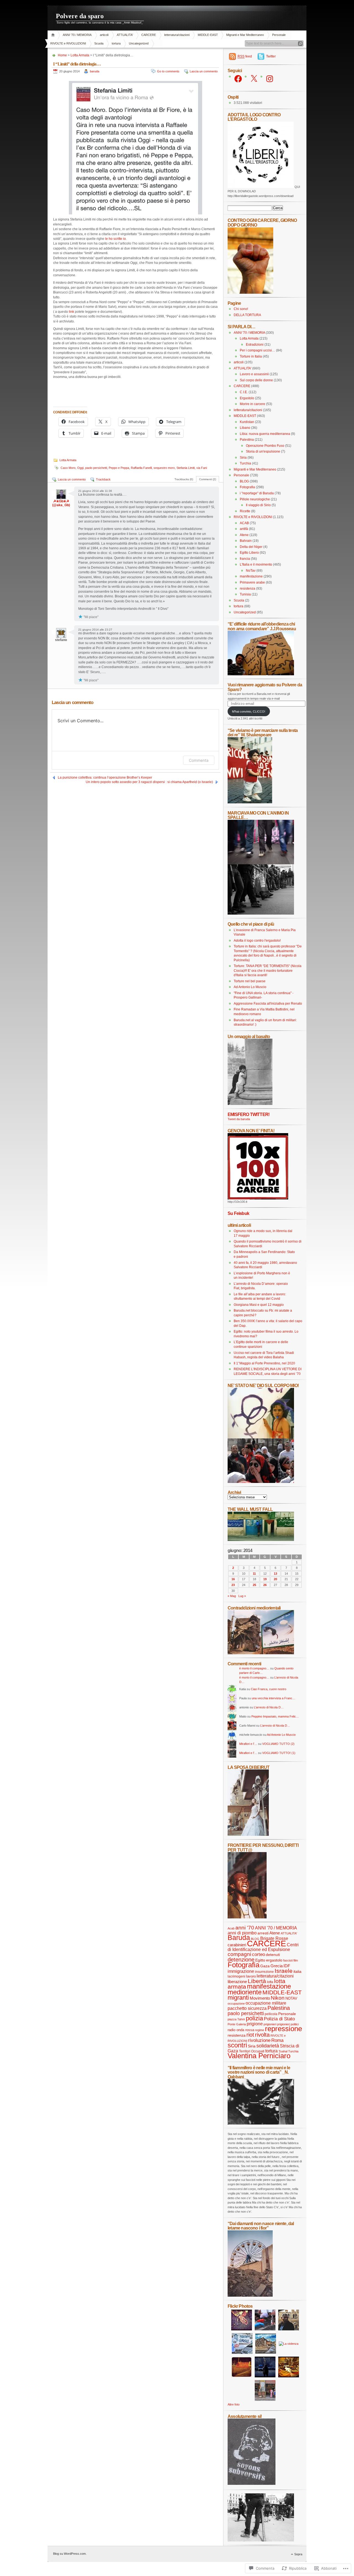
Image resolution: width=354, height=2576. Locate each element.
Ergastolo (247, 398)
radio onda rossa (241, 2030)
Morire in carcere (253, 404)
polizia (254, 2018)
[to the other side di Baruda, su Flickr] (261, 1540)
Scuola (99, 43)
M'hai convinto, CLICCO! (249, 711)
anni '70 (245, 1928)
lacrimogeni (236, 1976)
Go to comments (168, 71)
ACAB (244, 523)
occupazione (236, 2003)
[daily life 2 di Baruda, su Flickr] (261, 1653)
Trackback (103, 479)
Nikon (278, 1998)
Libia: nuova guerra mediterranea (265, 434)
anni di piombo (242, 1933)
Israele (284, 1971)
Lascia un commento (204, 71)
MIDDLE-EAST (208, 35)
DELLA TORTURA (247, 315)
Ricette (245, 511)
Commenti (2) (208, 479)
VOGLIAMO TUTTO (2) (278, 1744)
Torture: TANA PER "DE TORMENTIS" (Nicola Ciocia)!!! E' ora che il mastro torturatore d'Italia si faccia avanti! (268, 971)
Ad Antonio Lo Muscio (250, 987)
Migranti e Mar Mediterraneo (245, 35)
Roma (277, 2040)
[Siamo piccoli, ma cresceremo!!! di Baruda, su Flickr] (250, 802)
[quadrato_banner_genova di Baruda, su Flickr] (258, 1198)
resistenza (248, 589)
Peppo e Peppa (119, 468)
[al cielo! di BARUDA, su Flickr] (250, 293)
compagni (239, 1954)
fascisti (288, 1960)
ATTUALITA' (125, 35)
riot (250, 2035)
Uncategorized (139, 43)
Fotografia (247, 487)
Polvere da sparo (80, 16)
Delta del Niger (251, 547)
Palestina (247, 440)
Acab (231, 1928)
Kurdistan (247, 422)
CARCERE (149, 35)
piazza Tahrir (236, 2019)
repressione (283, 2029)
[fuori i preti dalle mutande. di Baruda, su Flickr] (261, 1437)
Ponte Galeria (237, 2024)
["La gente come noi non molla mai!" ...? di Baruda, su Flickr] (261, 863)
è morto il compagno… (254, 1668)
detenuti (273, 1955)
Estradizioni (255, 345)
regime (260, 2030)
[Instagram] (270, 79)
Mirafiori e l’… (248, 1744)
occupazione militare (266, 2003)
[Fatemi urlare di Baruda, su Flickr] (261, 1482)
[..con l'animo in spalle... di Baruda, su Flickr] (261, 913)
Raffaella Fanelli (141, 468)
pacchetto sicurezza (247, 2008)
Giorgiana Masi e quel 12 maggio (259, 1305)
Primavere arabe (252, 582)
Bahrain (246, 541)
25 (254, 1585)
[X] (254, 79)
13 (275, 1574)
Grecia (277, 1966)
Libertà (257, 1981)
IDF (287, 1966)
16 (233, 1579)
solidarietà (268, 2046)
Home (54, 35)
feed (245, 56)
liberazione (237, 1982)
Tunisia (245, 594)
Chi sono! (241, 309)
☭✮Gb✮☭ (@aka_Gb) (61, 503)
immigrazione (241, 1971)
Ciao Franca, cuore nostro (269, 1689)
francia (245, 559)
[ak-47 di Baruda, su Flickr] (261, 2123)
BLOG (244, 481)
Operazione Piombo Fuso (265, 446)
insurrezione (264, 1972)
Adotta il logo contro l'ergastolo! (257, 941)
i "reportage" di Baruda (257, 493)
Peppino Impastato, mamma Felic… (275, 1716)
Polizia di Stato (279, 2019)
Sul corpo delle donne (256, 380)
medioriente (245, 1992)
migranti (238, 1998)
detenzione (241, 1960)
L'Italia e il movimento (256, 564)
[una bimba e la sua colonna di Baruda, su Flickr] (250, 1104)
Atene (244, 535)
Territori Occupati (252, 2051)
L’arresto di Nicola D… (269, 1707)
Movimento (260, 1998)
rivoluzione (259, 2040)
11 (254, 1574)
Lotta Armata (80, 55)
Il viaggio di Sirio (258, 505)
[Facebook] (238, 79)
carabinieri (237, 1945)
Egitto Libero (249, 553)
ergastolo (274, 1960)
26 (265, 1585)
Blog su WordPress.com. (70, 2554)
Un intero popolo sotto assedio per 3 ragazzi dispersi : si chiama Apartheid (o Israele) (149, 782)
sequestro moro (164, 468)
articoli (104, 35)
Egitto (260, 1960)
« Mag (232, 1596)
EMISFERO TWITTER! (248, 1114)
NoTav (251, 571)
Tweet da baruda (239, 1119)
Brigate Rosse (274, 1938)
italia (297, 1972)
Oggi (80, 468)
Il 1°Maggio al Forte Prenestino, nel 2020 (264, 1363)
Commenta (199, 760)
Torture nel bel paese (250, 981)
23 (233, 1585)
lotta (270, 1982)
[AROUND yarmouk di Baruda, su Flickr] (250, 2296)
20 (275, 1579)
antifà (244, 529)
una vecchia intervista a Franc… (274, 1698)
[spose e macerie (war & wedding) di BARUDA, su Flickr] (248, 1835)
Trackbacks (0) (184, 479)
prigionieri (270, 2024)
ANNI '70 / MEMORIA (77, 35)
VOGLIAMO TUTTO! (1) (279, 1753)
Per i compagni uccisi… (257, 350)
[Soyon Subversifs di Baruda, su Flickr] (252, 2484)
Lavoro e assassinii (254, 374)
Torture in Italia (251, 356)
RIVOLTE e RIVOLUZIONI (68, 43)
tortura (116, 43)
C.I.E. (244, 392)
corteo (258, 1954)
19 (265, 1579)
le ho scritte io (115, 239)
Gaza (265, 1966)
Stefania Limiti (186, 468)
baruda (95, 71)
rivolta (262, 2035)
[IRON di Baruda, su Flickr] (261, 2540)
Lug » (242, 1596)
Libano (245, 428)
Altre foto (234, 2404)
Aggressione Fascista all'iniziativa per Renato (268, 1004)
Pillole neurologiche (255, 499)
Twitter (271, 56)
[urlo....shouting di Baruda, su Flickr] (247, 1917)
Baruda (239, 1938)
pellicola (271, 2014)
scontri (237, 2045)
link (71, 312)
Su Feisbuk (238, 1213)
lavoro (251, 1976)
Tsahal (283, 2051)
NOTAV (291, 1998)
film (296, 1960)
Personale (279, 35)
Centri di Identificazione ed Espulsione (263, 1947)
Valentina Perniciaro (259, 2056)
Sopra (298, 2554)
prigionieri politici (288, 2024)
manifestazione (251, 576)
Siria (243, 458)
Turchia (245, 463)
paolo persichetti (96, 468)
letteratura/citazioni (177, 35)
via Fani (202, 468)
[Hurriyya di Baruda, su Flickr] (261, 674)
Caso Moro (68, 468)
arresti (263, 1933)
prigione (255, 2024)
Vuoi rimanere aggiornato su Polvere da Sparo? (265, 687)
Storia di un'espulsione (263, 451)
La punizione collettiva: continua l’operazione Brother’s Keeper (105, 778)
